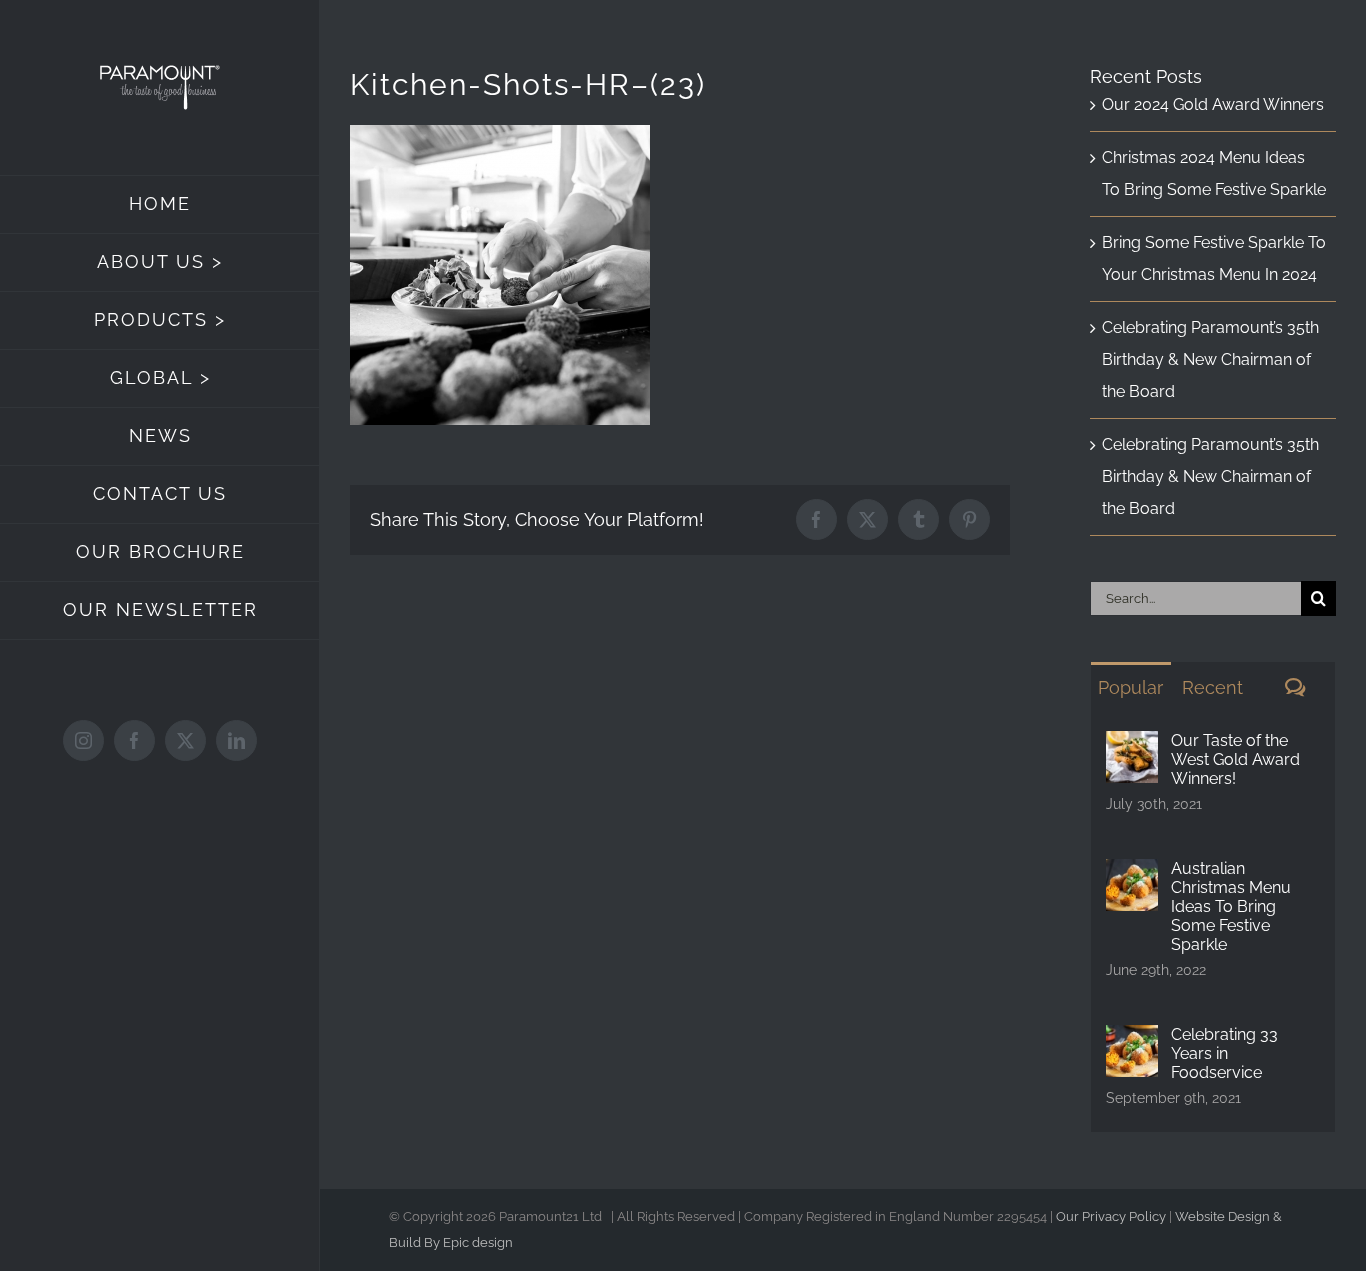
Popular (1130, 687)
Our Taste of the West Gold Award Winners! (1235, 759)
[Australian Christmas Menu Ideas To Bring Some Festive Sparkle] (1132, 874)
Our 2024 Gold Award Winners (1213, 104)
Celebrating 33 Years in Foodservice (1224, 1053)
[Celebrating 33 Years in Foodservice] (1132, 1040)
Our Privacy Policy (1111, 1216)
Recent (1212, 687)
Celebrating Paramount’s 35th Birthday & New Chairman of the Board (1210, 359)
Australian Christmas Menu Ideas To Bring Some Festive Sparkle (1231, 906)
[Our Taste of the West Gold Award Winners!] (1132, 746)
